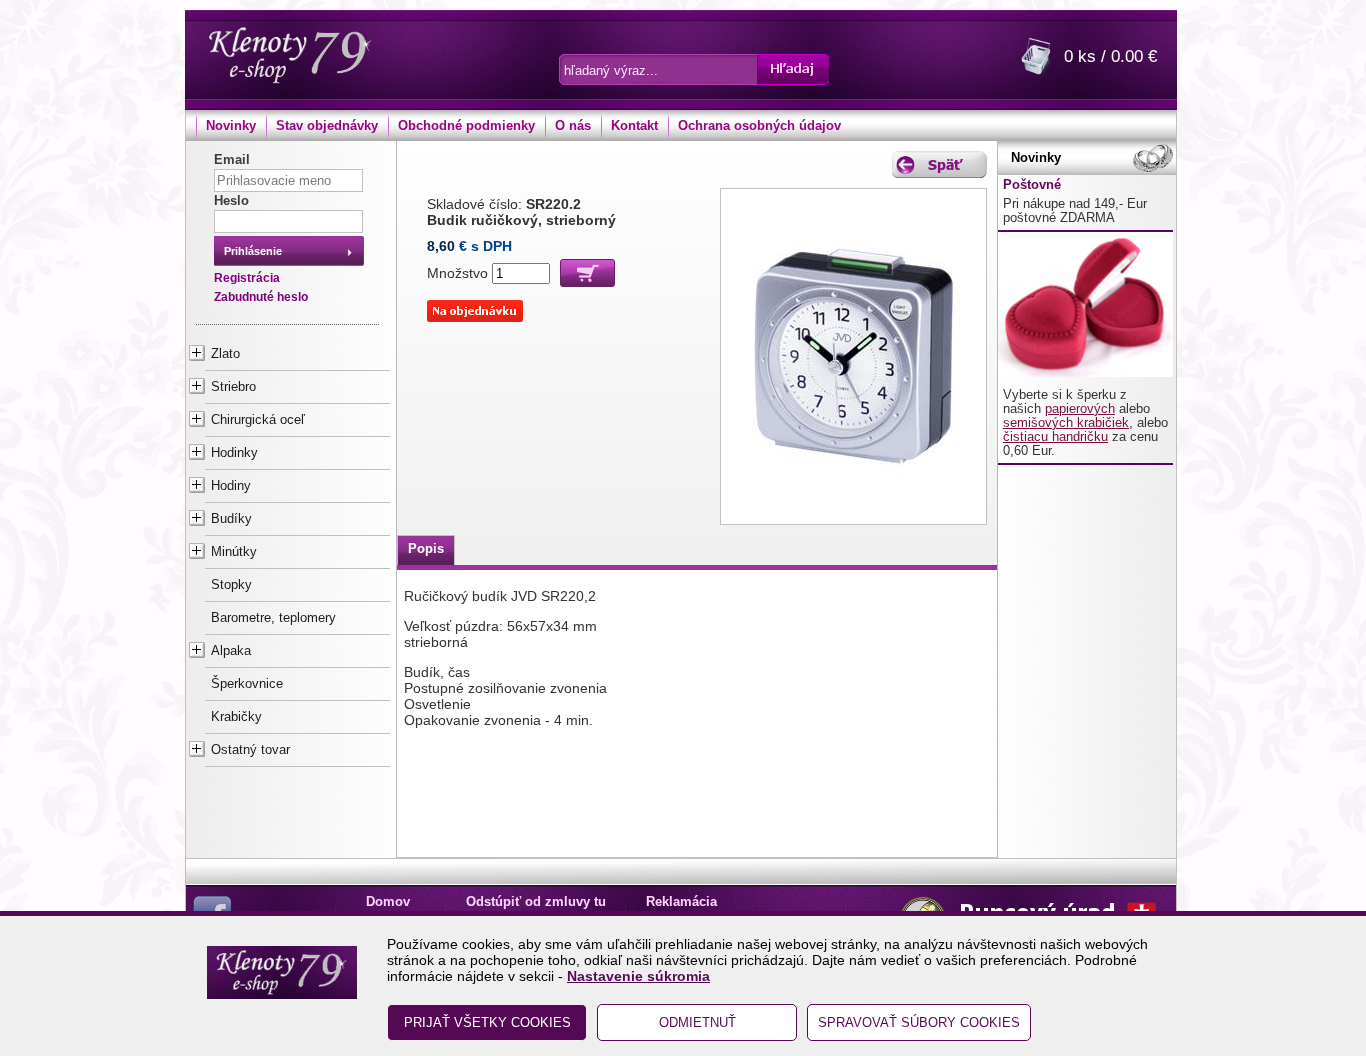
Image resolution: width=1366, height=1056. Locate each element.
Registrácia (247, 278)
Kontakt (634, 126)
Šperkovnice (247, 684)
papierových (1080, 409)
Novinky (231, 126)
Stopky (231, 585)
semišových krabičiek (1066, 423)
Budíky (231, 519)
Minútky (234, 552)
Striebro (233, 387)
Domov (388, 902)
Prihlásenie (253, 251)
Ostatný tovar (250, 750)
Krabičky (236, 717)
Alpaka (231, 651)
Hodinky (234, 453)
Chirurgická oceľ (258, 420)
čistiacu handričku (1055, 437)
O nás (573, 126)
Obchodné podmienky (466, 126)
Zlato (225, 354)
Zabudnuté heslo (261, 297)
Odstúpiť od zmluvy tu (536, 902)
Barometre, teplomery (273, 618)
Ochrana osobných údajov (759, 126)
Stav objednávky (327, 126)
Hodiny (231, 486)
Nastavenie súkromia (638, 976)
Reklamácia (681, 902)
